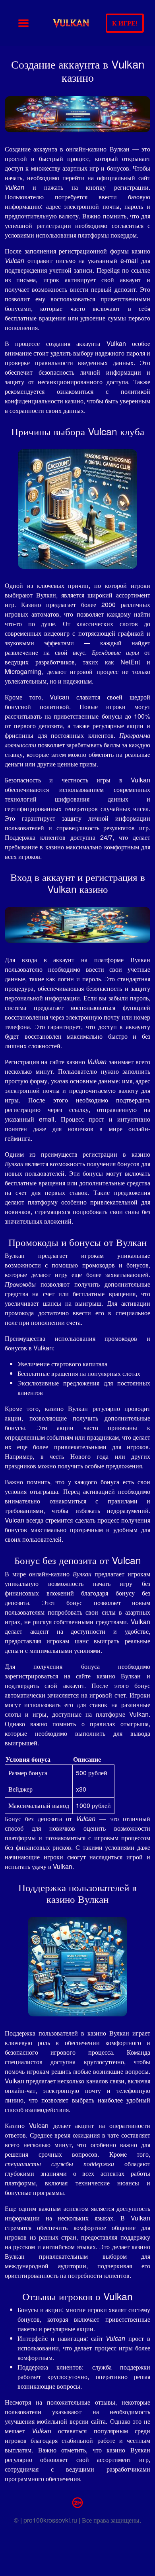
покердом (124, 235)
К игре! (125, 23)
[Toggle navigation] (23, 23)
